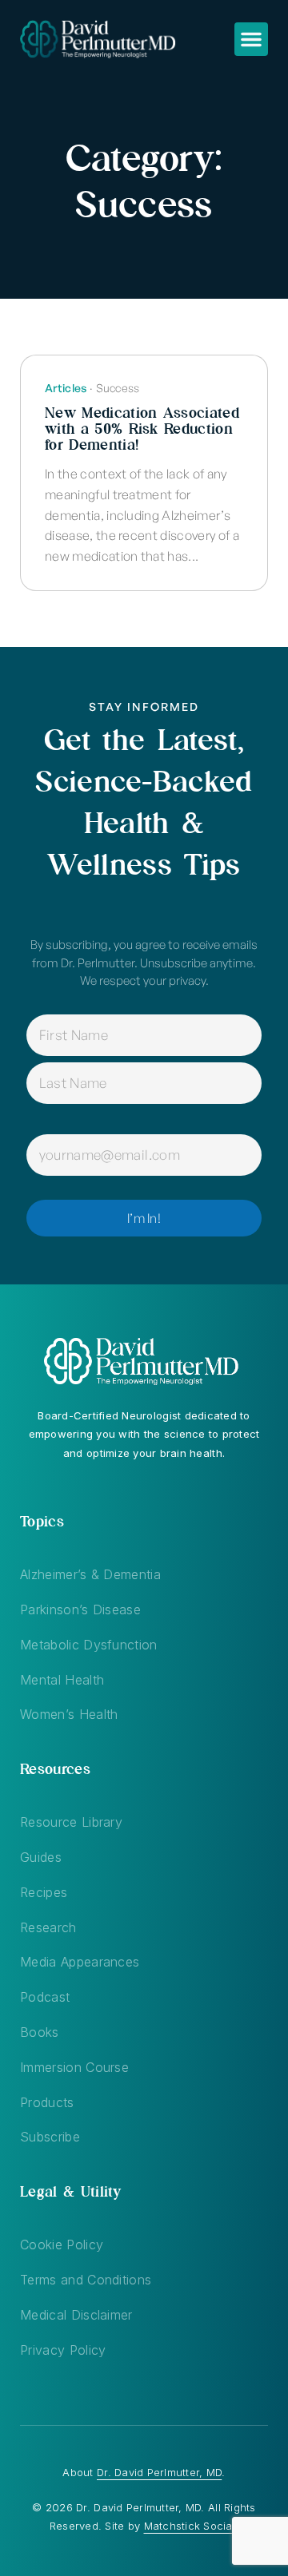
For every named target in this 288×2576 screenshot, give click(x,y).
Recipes (44, 1892)
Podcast (45, 1997)
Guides (41, 1857)
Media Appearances (80, 1962)
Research (48, 1927)
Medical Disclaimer (76, 2315)
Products (47, 2102)
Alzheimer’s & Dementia (90, 1574)
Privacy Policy (63, 2350)
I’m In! (144, 1218)
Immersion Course (74, 2067)
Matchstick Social (190, 2526)
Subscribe (50, 2137)
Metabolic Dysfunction (89, 1645)
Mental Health (62, 1680)
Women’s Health (69, 1714)
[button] (251, 39)
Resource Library (71, 1822)
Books (40, 2032)
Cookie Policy (62, 2245)
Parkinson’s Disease (80, 1610)
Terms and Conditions (86, 2280)
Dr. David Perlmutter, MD (159, 2472)
